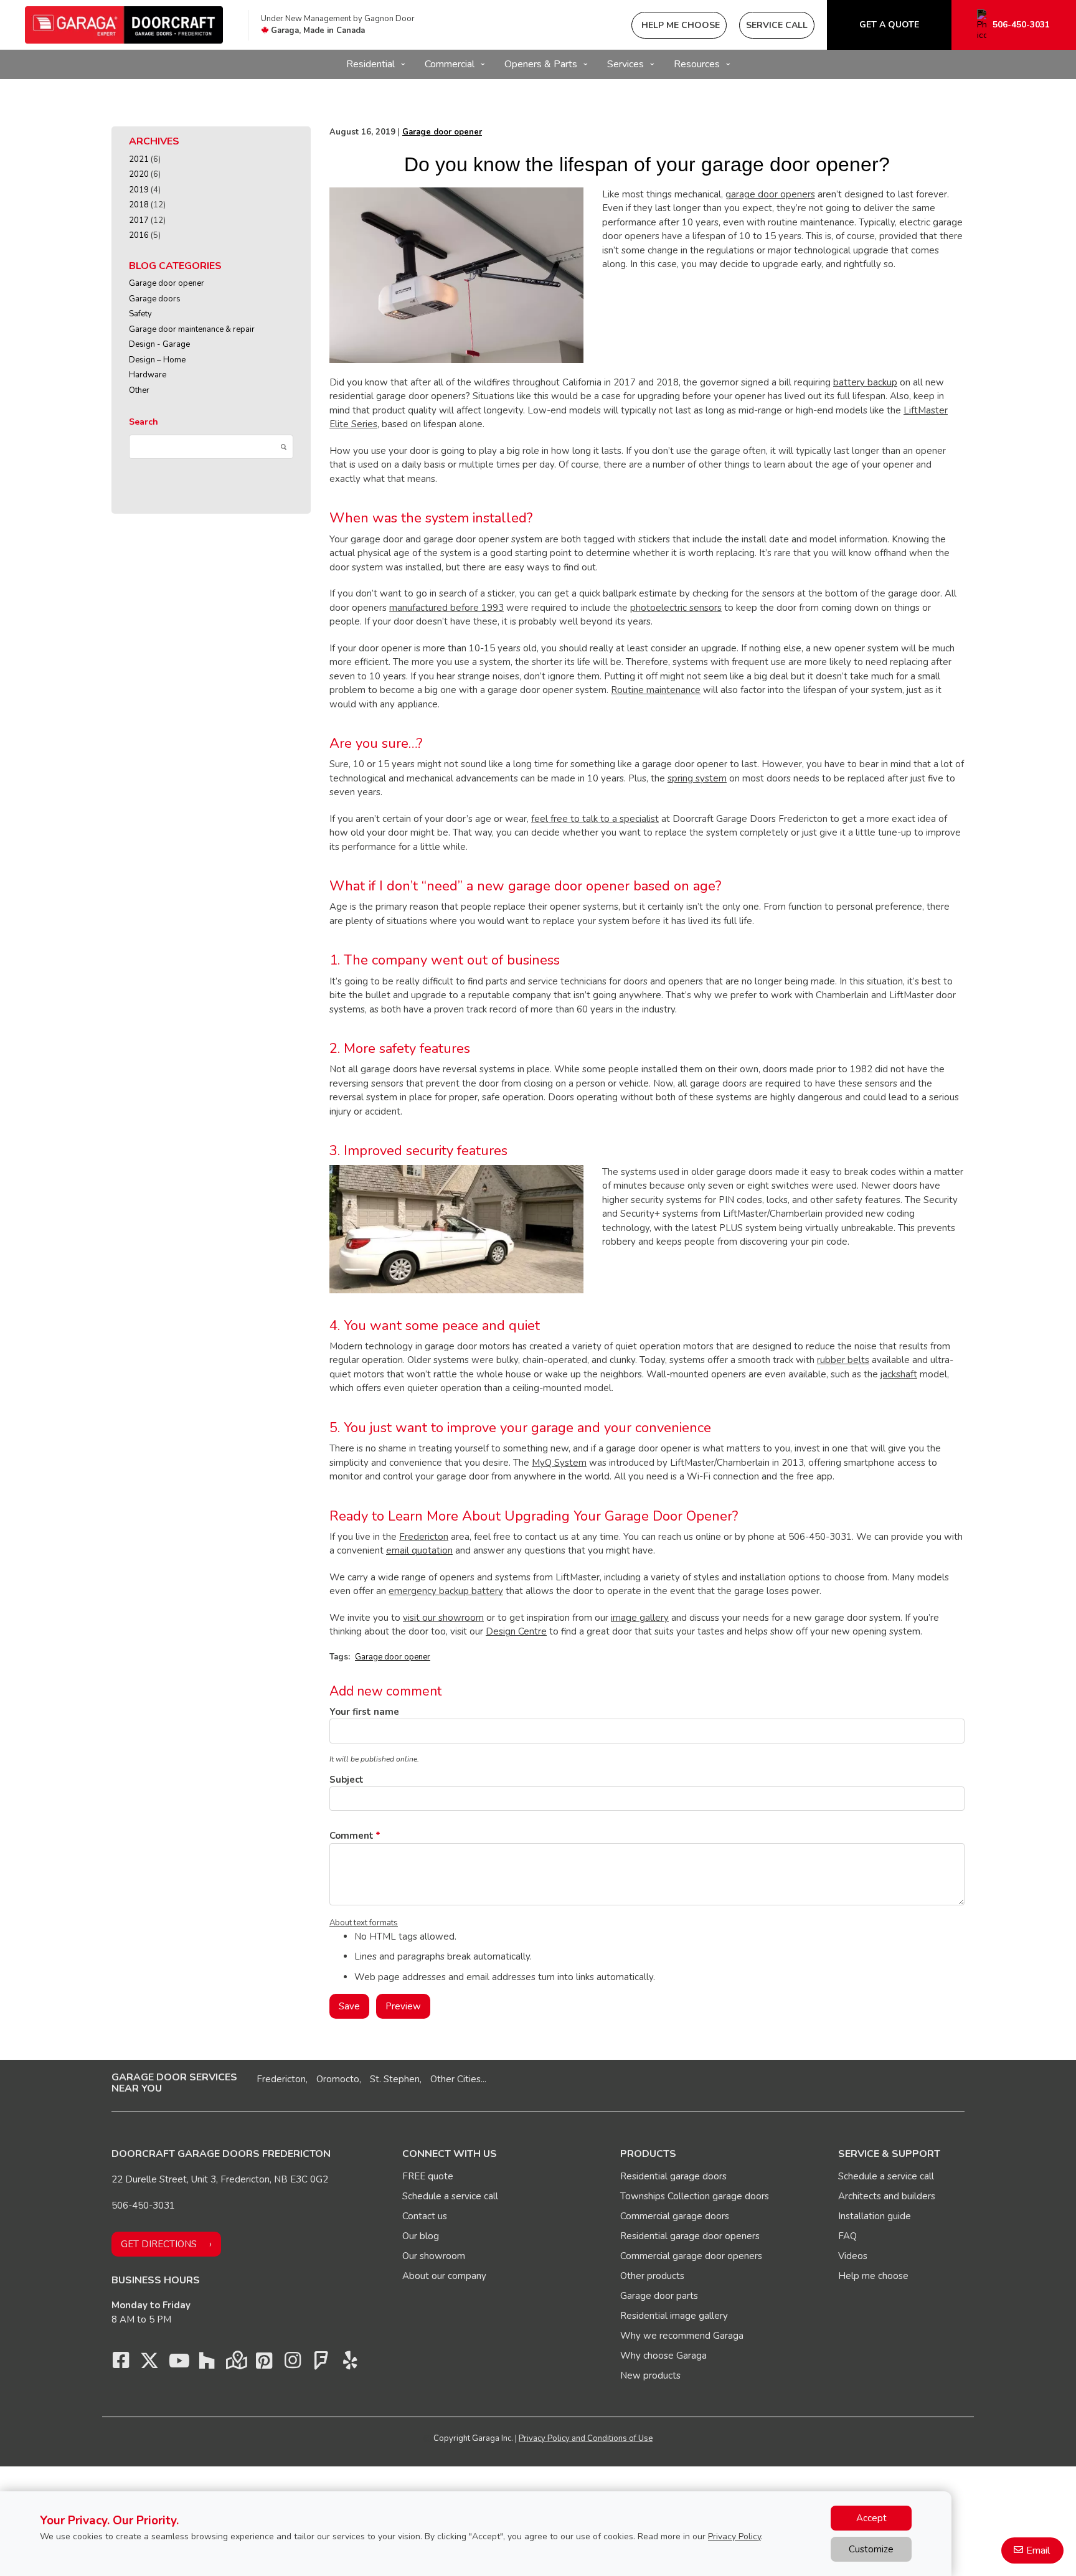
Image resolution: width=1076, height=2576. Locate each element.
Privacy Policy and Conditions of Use (586, 2438)
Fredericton (424, 1537)
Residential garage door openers (690, 2236)
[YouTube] (178, 2364)
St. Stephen (395, 2079)
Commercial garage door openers (691, 2256)
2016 (139, 235)
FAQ (847, 2236)
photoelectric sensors (676, 608)
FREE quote (428, 2176)
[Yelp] (350, 2364)
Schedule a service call (450, 2196)
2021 (139, 159)
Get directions (159, 2244)
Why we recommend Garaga (682, 2336)
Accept (871, 2518)
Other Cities (455, 2079)
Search (144, 422)
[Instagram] (293, 2364)
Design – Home (157, 360)
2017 (139, 220)
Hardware (148, 375)
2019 (139, 190)
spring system (697, 778)
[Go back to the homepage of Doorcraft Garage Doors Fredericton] (124, 25)
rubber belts (843, 1360)
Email (1038, 2550)
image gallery (640, 1618)
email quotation (419, 1550)
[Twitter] (149, 2364)
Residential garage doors (673, 2176)
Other (139, 390)
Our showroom (434, 2256)
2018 (139, 205)
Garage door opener (167, 283)
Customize (871, 2549)
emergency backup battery (446, 1591)
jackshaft (899, 1374)
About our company (444, 2276)
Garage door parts (659, 2296)
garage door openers (770, 194)
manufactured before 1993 (446, 608)
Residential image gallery (674, 2316)
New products (650, 2375)
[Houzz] (207, 2364)
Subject (347, 1780)
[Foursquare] (321, 2364)
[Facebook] (121, 2364)
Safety (140, 314)
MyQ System (559, 1463)
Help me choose (873, 2276)
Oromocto (338, 2079)
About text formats (364, 1923)
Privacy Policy (734, 2536)
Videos (853, 2256)
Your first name (364, 1712)
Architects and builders (887, 2196)
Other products (652, 2276)
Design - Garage (159, 344)
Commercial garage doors (675, 2216)
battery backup (865, 382)
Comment (352, 1836)
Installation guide (875, 2216)
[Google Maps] (235, 2364)
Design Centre (516, 1631)
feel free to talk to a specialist (595, 819)
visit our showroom (443, 1618)
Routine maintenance (656, 690)
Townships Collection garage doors (695, 2196)
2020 (139, 174)
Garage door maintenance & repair (192, 329)
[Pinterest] (264, 2364)
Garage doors (155, 299)
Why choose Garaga (663, 2356)
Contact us (425, 2216)
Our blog (421, 2236)
